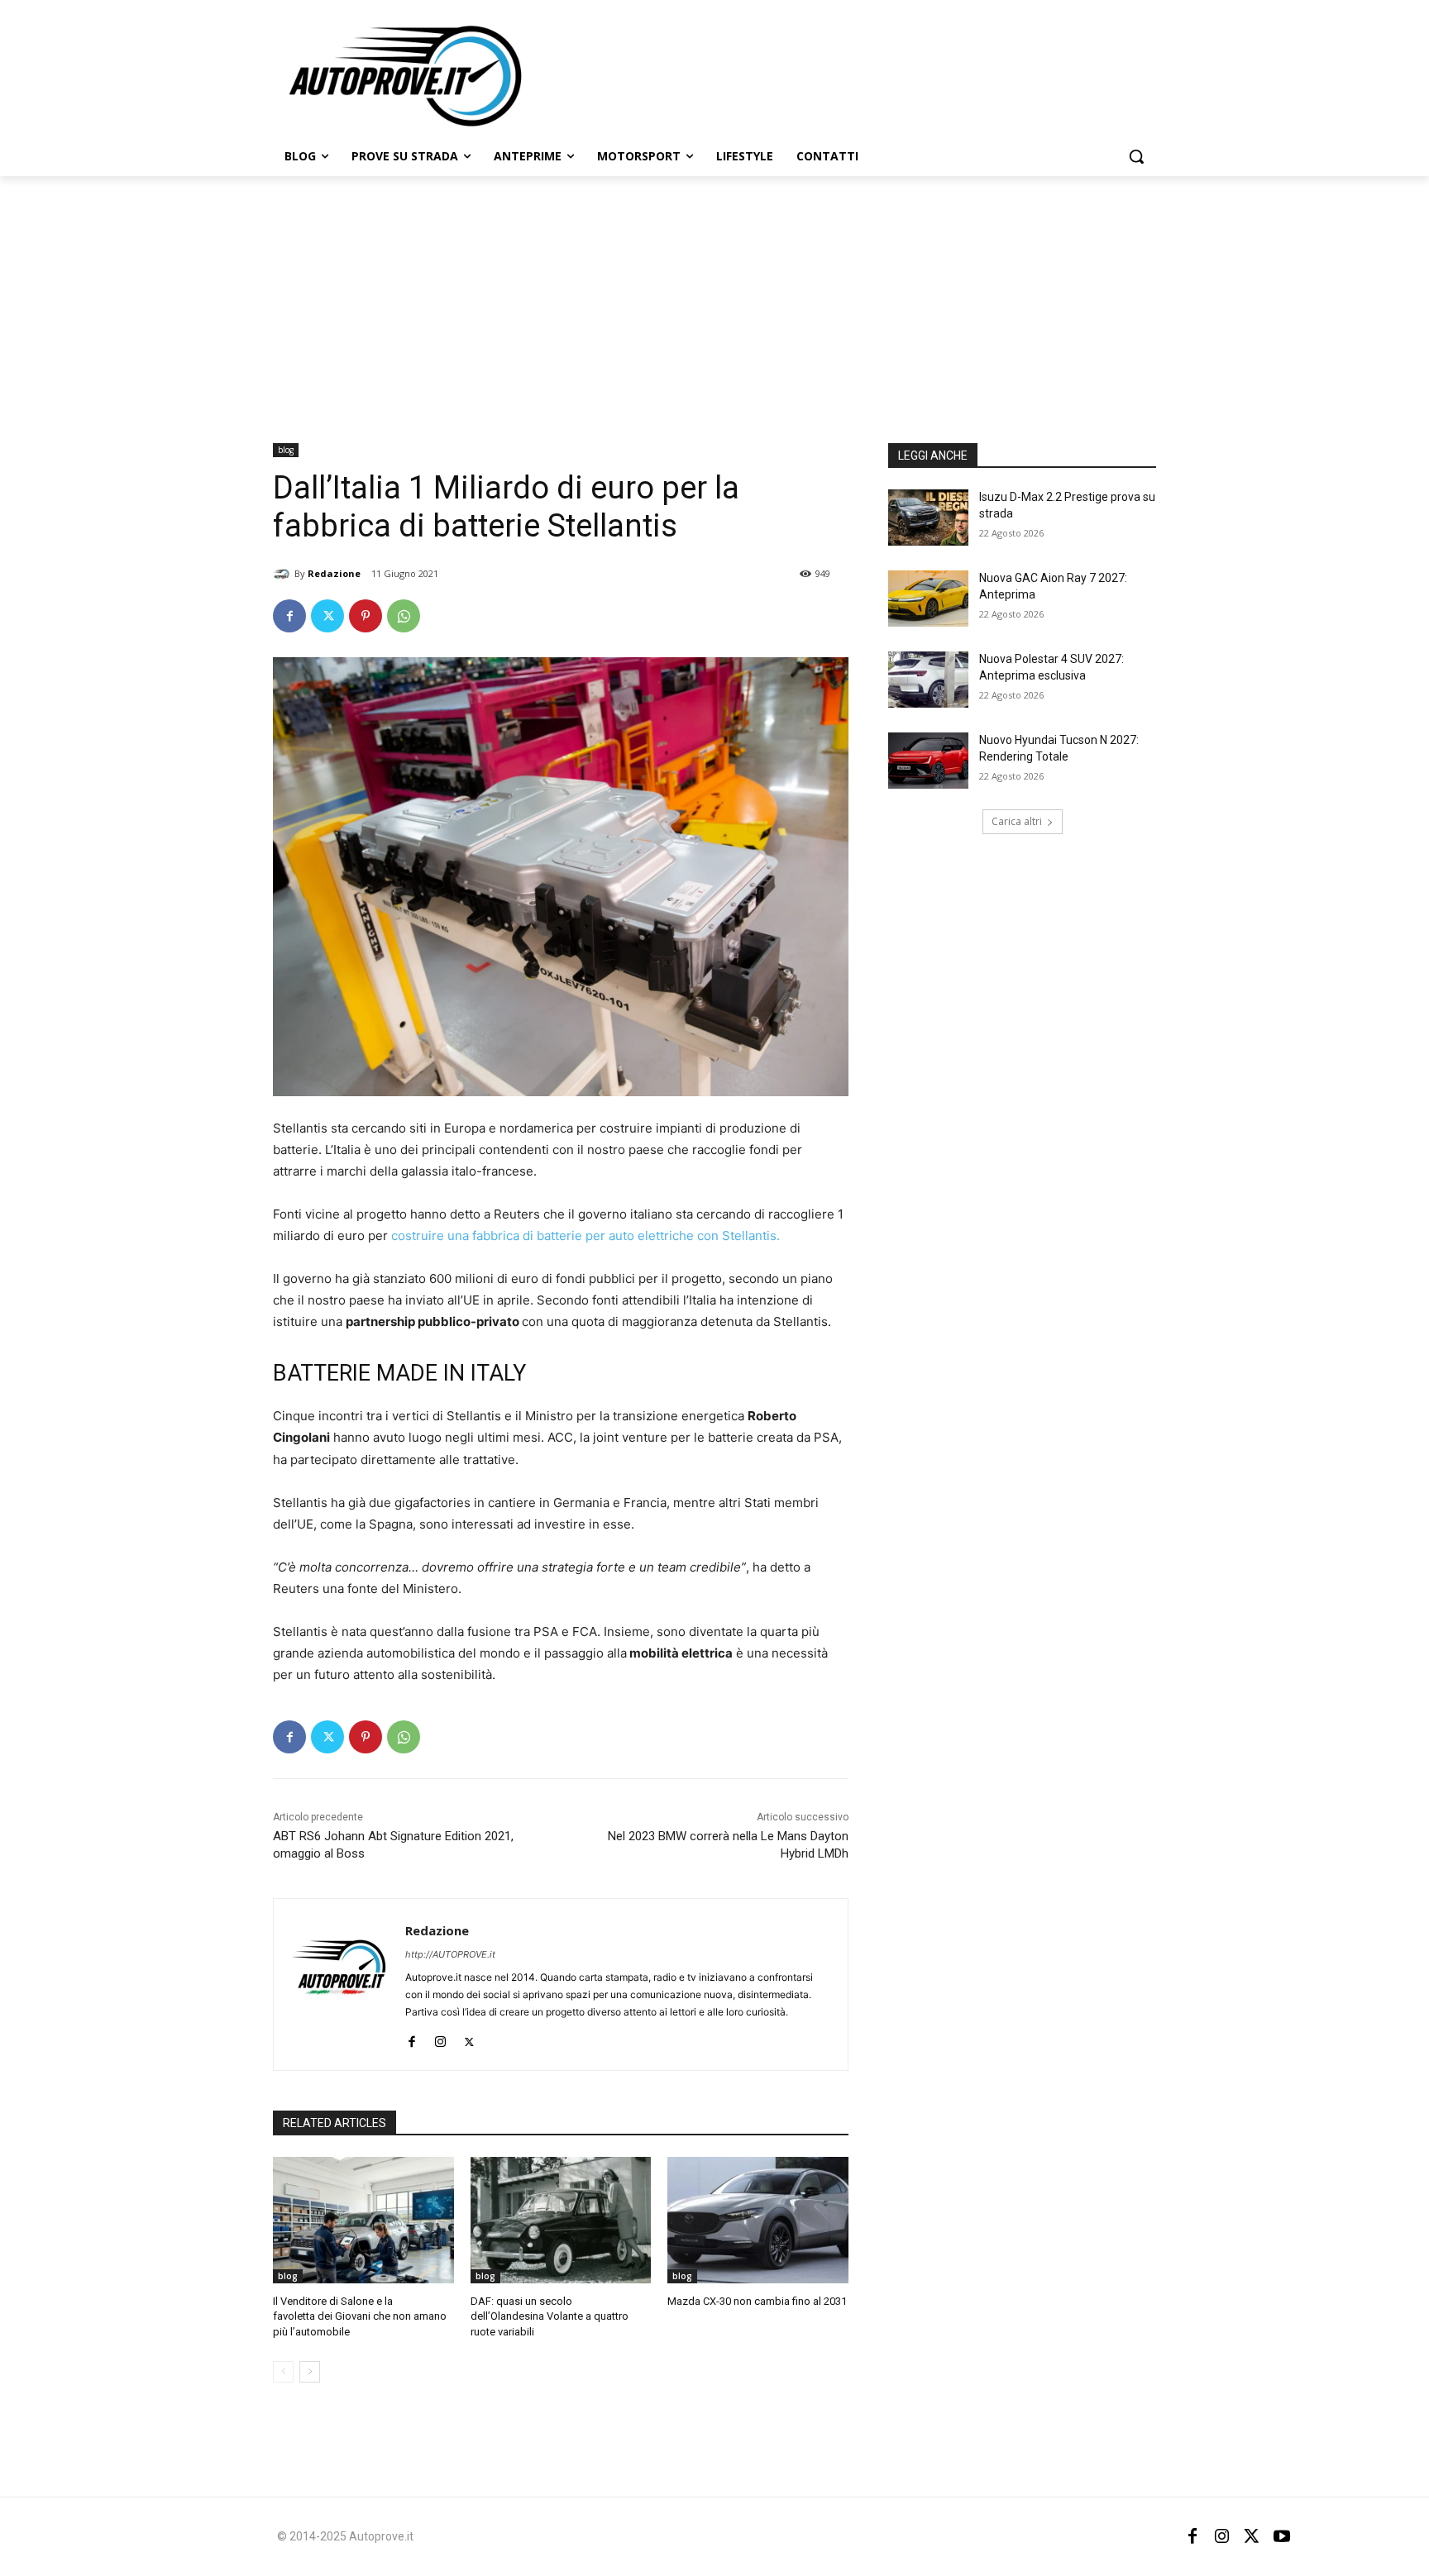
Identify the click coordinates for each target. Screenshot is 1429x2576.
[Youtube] (1282, 2536)
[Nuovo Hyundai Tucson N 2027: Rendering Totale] (928, 761)
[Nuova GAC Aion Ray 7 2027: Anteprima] (928, 599)
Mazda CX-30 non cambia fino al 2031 (757, 2301)
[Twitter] (327, 616)
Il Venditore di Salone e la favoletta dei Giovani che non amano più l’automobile (360, 2316)
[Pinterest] (366, 616)
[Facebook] (289, 616)
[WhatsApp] (404, 616)
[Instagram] (440, 2038)
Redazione (334, 573)
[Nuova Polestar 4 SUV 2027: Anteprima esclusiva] (928, 680)
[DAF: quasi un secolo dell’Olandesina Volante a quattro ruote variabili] (561, 2220)
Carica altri (1017, 821)
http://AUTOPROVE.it (450, 1954)
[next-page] (310, 2372)
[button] (1136, 156)
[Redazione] (284, 574)
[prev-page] (283, 2372)
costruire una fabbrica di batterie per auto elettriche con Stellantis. (584, 1236)
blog (286, 450)
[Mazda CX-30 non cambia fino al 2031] (758, 2220)
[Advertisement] (714, 300)
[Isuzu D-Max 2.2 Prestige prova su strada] (928, 518)
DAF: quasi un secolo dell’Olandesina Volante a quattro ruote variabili (550, 2316)
